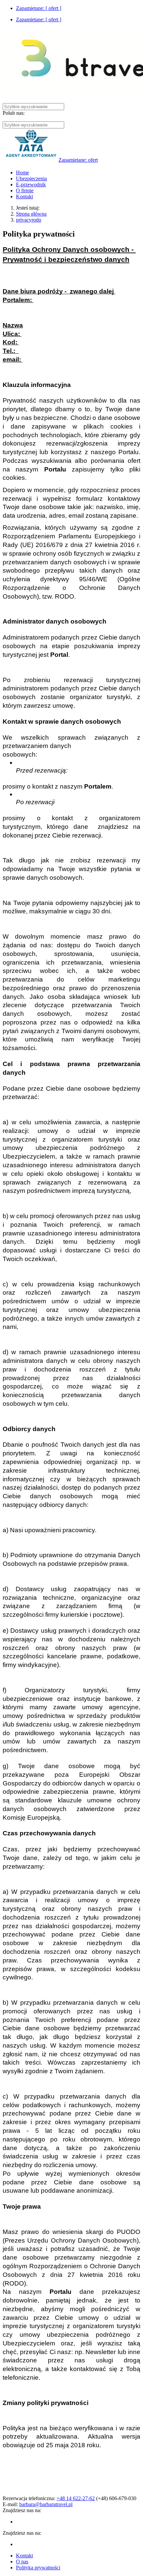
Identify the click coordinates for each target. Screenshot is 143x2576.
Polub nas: (14, 113)
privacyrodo (29, 220)
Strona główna (31, 214)
